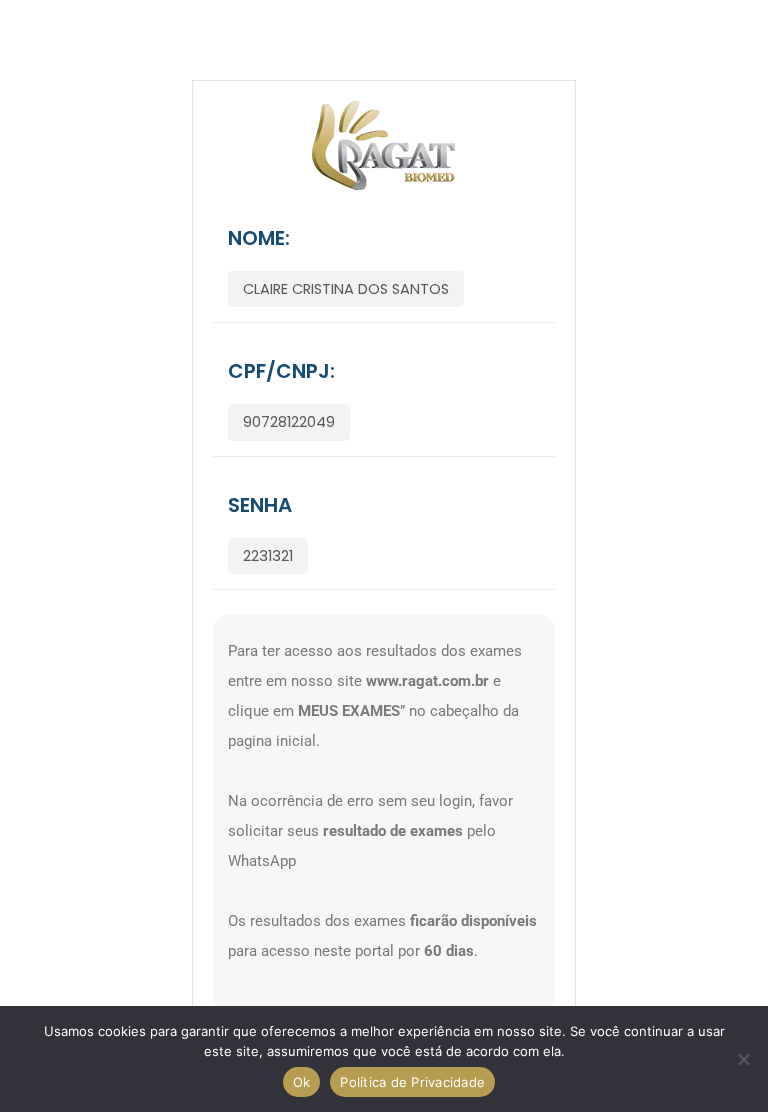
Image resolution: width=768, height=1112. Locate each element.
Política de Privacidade (412, 1082)
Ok (302, 1082)
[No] (743, 1059)
